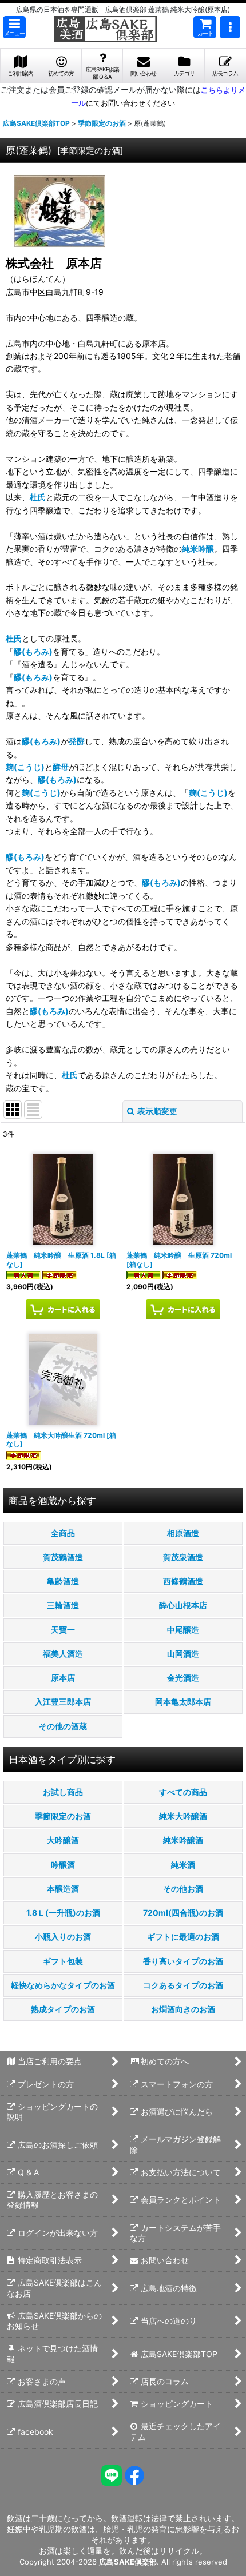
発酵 (77, 741)
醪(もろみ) (33, 651)
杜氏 (38, 497)
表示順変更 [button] (157, 1111)
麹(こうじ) (25, 767)
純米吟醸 (198, 549)
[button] (14, 27)
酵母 (61, 767)
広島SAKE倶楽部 (128, 2562)
